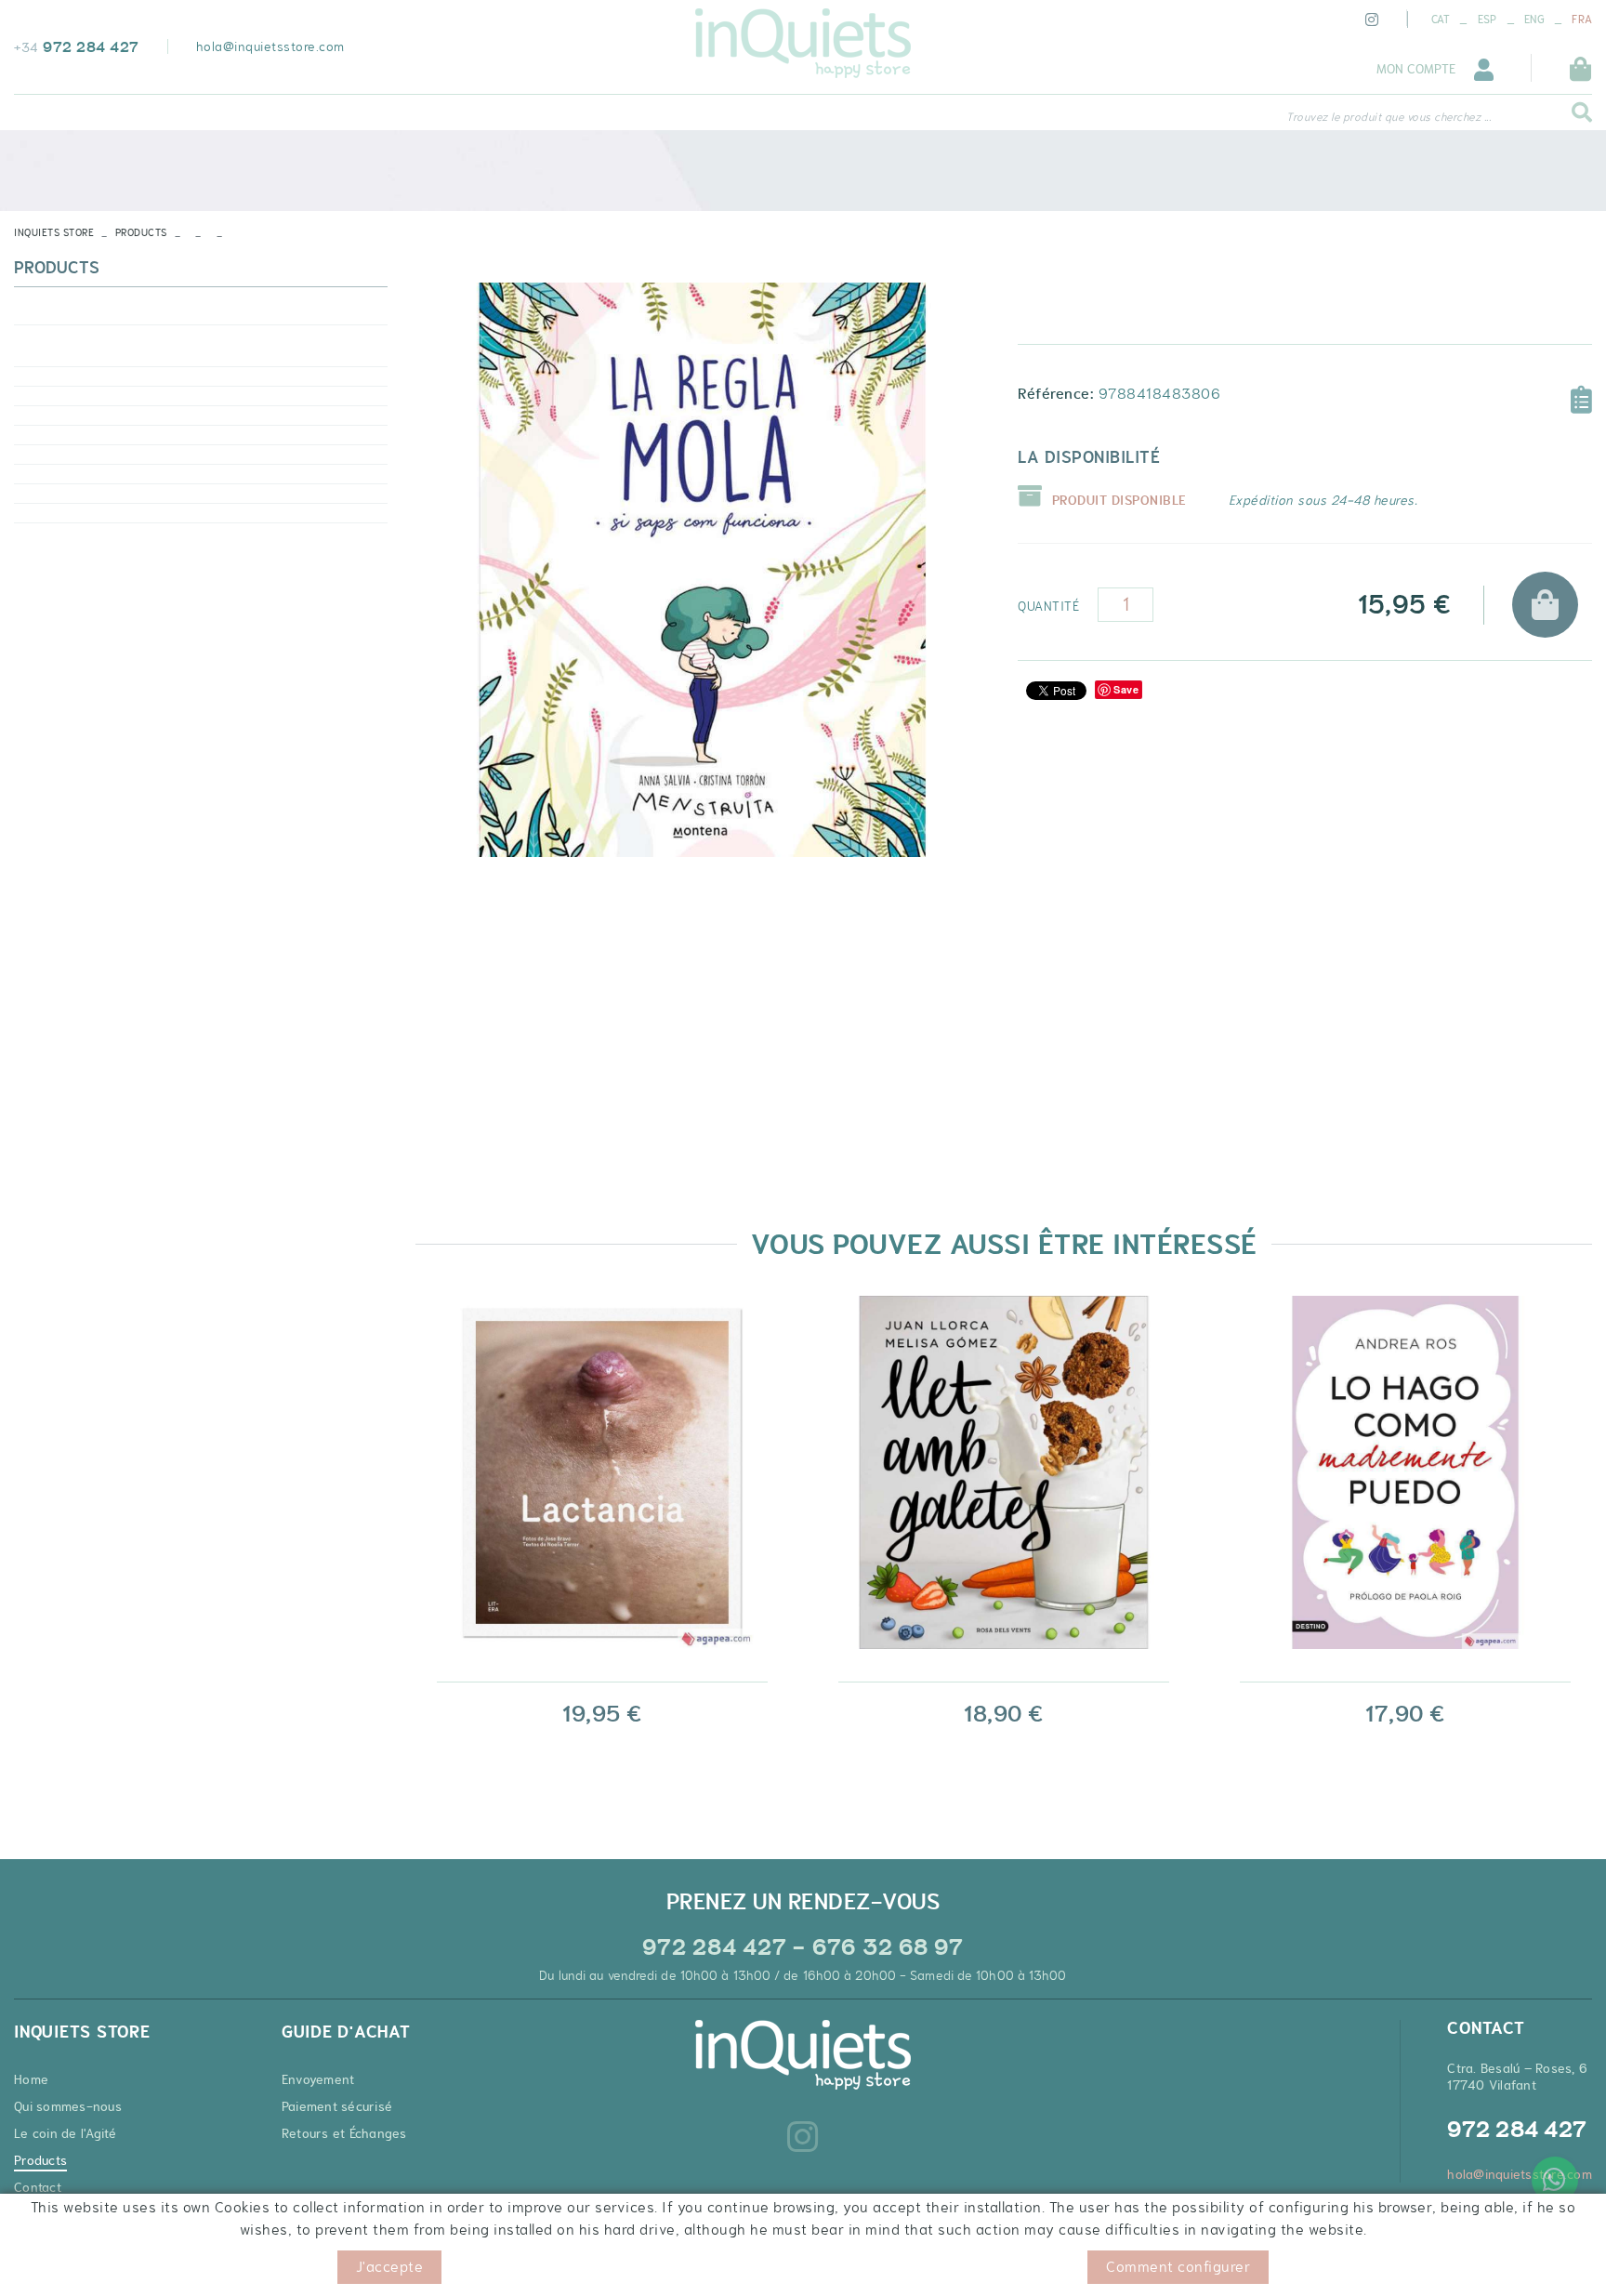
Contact (38, 2187)
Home (31, 2079)
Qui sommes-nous (68, 2106)
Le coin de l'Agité (66, 2133)
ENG (1534, 20)
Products (141, 232)
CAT (1441, 20)
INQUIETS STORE (54, 232)
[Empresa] (803, 43)
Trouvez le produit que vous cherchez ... (1389, 117)
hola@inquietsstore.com (270, 46)
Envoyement (318, 2079)
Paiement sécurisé (337, 2106)
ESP (1488, 20)
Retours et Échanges (344, 2133)
